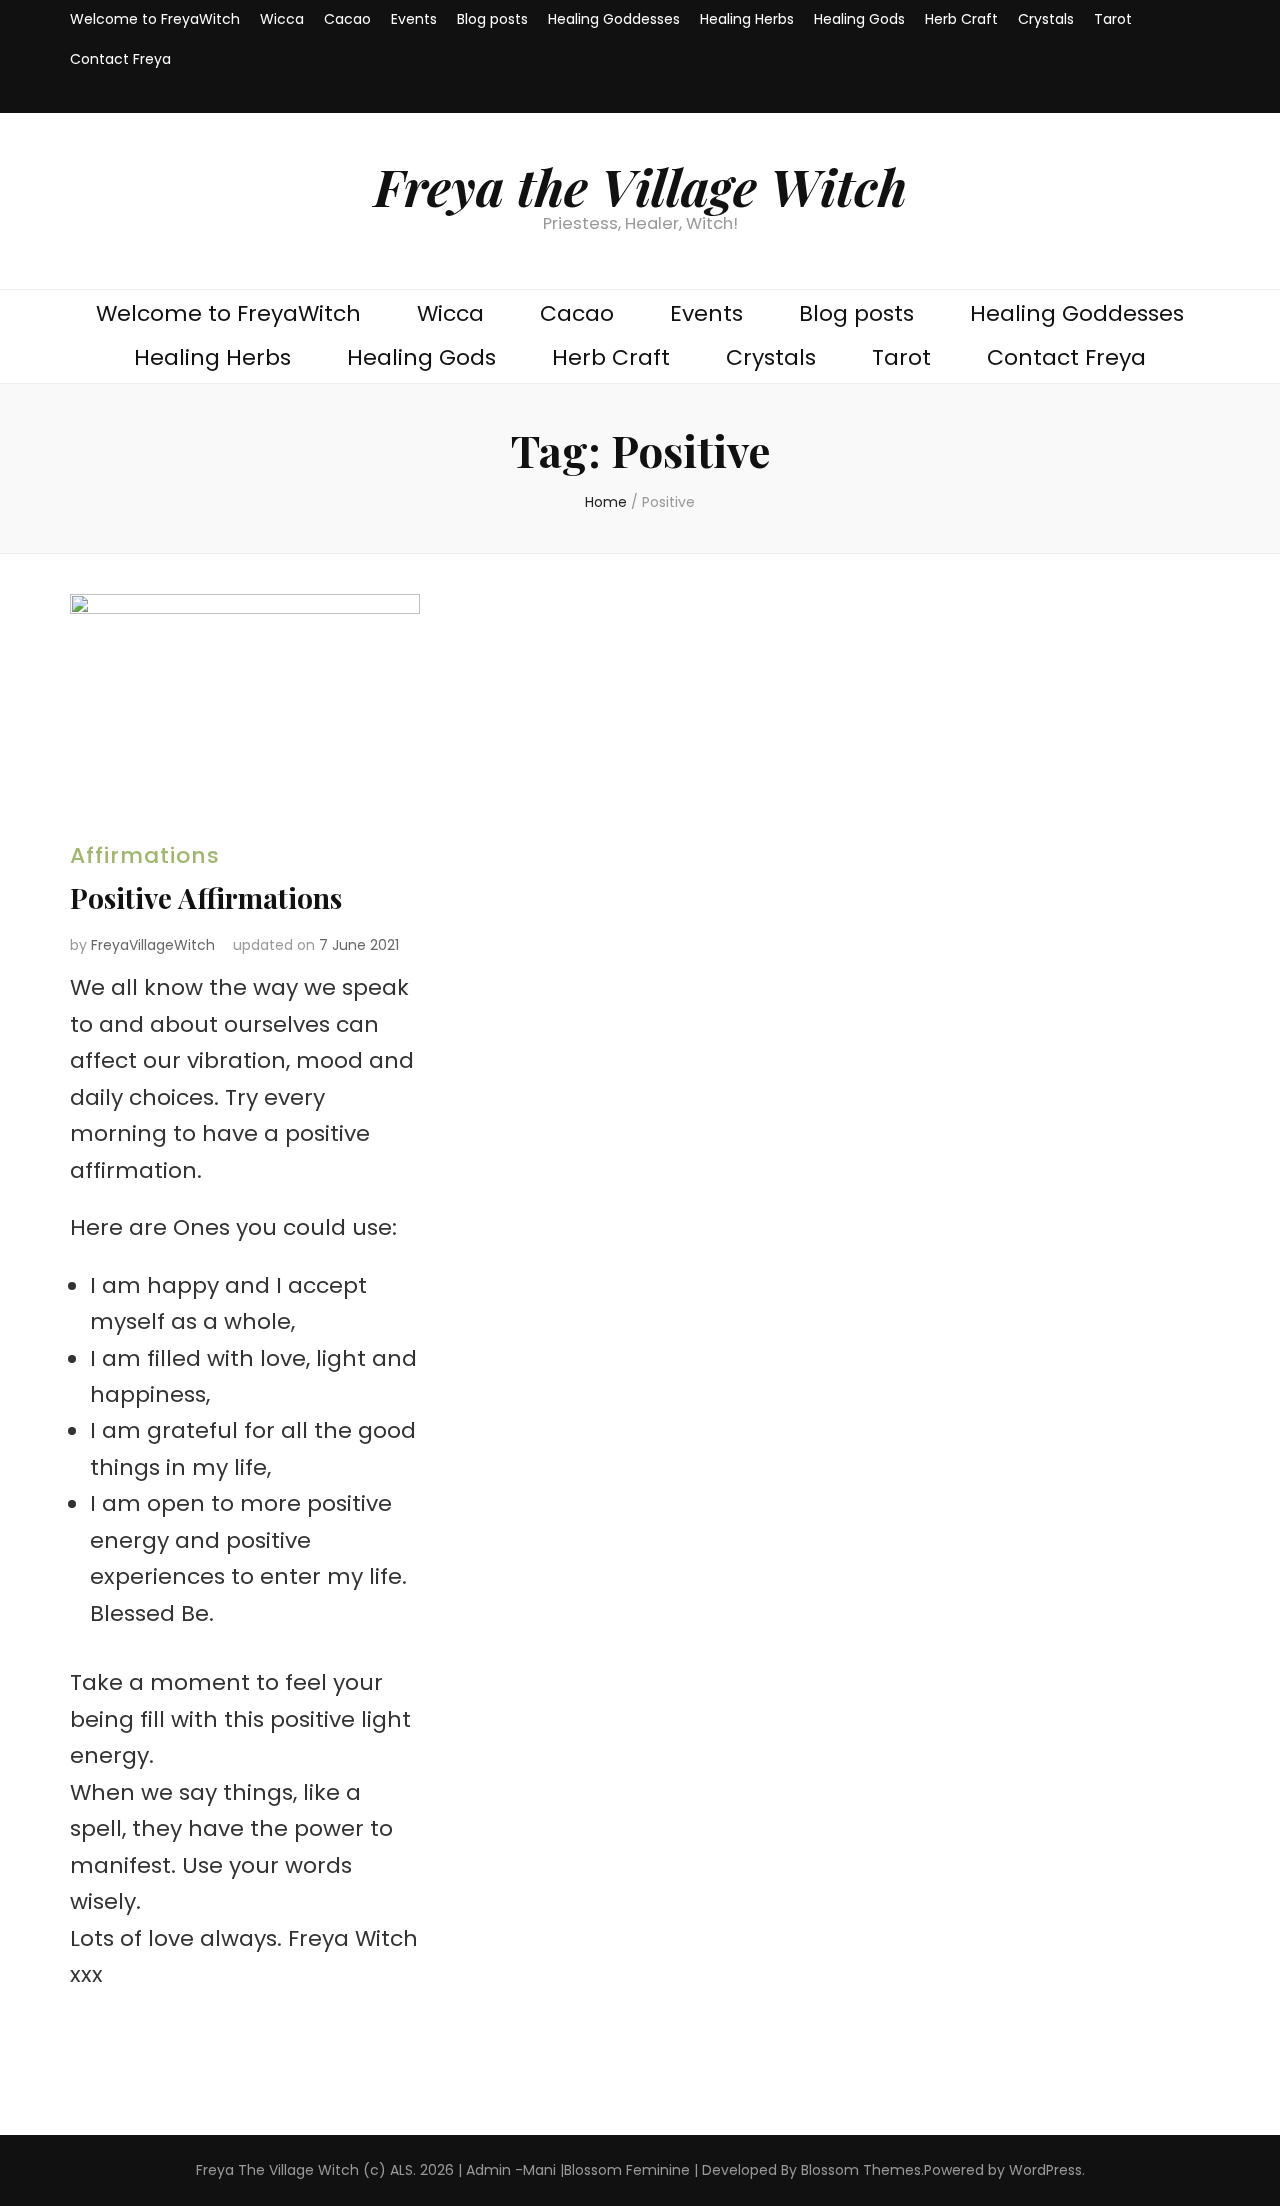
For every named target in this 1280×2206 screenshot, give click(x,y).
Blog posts (492, 19)
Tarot (1113, 19)
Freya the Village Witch (640, 186)
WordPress (1045, 2170)
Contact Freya (120, 59)
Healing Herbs (747, 19)
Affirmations (145, 855)
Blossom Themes (861, 2170)
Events (414, 19)
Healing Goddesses (614, 19)
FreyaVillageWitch (153, 945)
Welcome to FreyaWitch (155, 19)
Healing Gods (859, 19)
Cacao (347, 19)
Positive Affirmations (206, 897)
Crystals (1046, 19)
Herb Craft (961, 19)
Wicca (282, 19)
